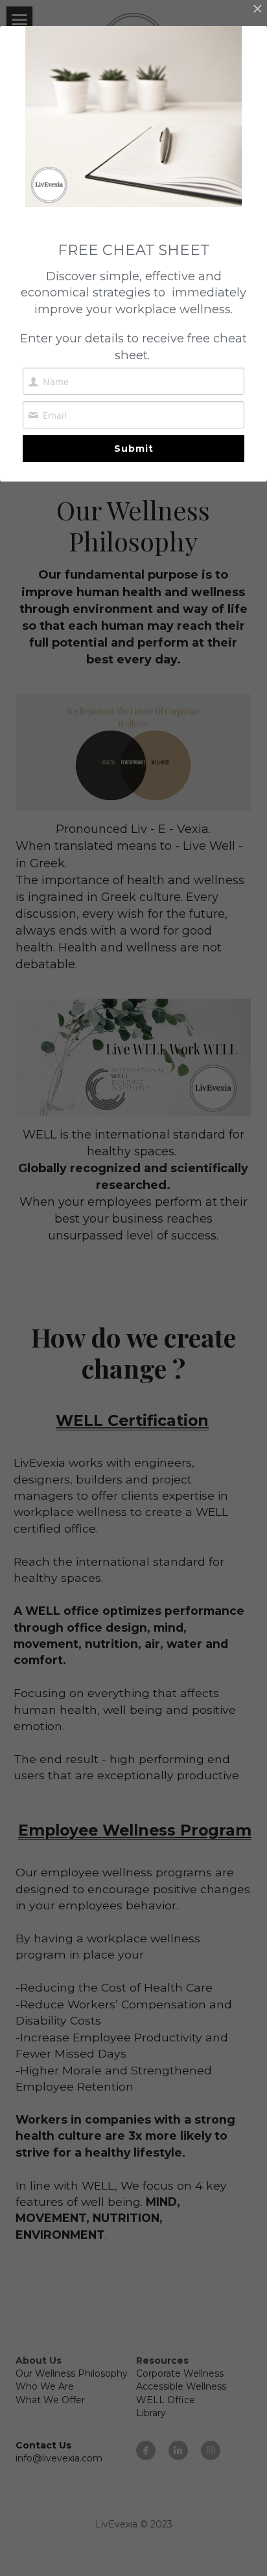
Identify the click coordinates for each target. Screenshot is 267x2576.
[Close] (257, 10)
